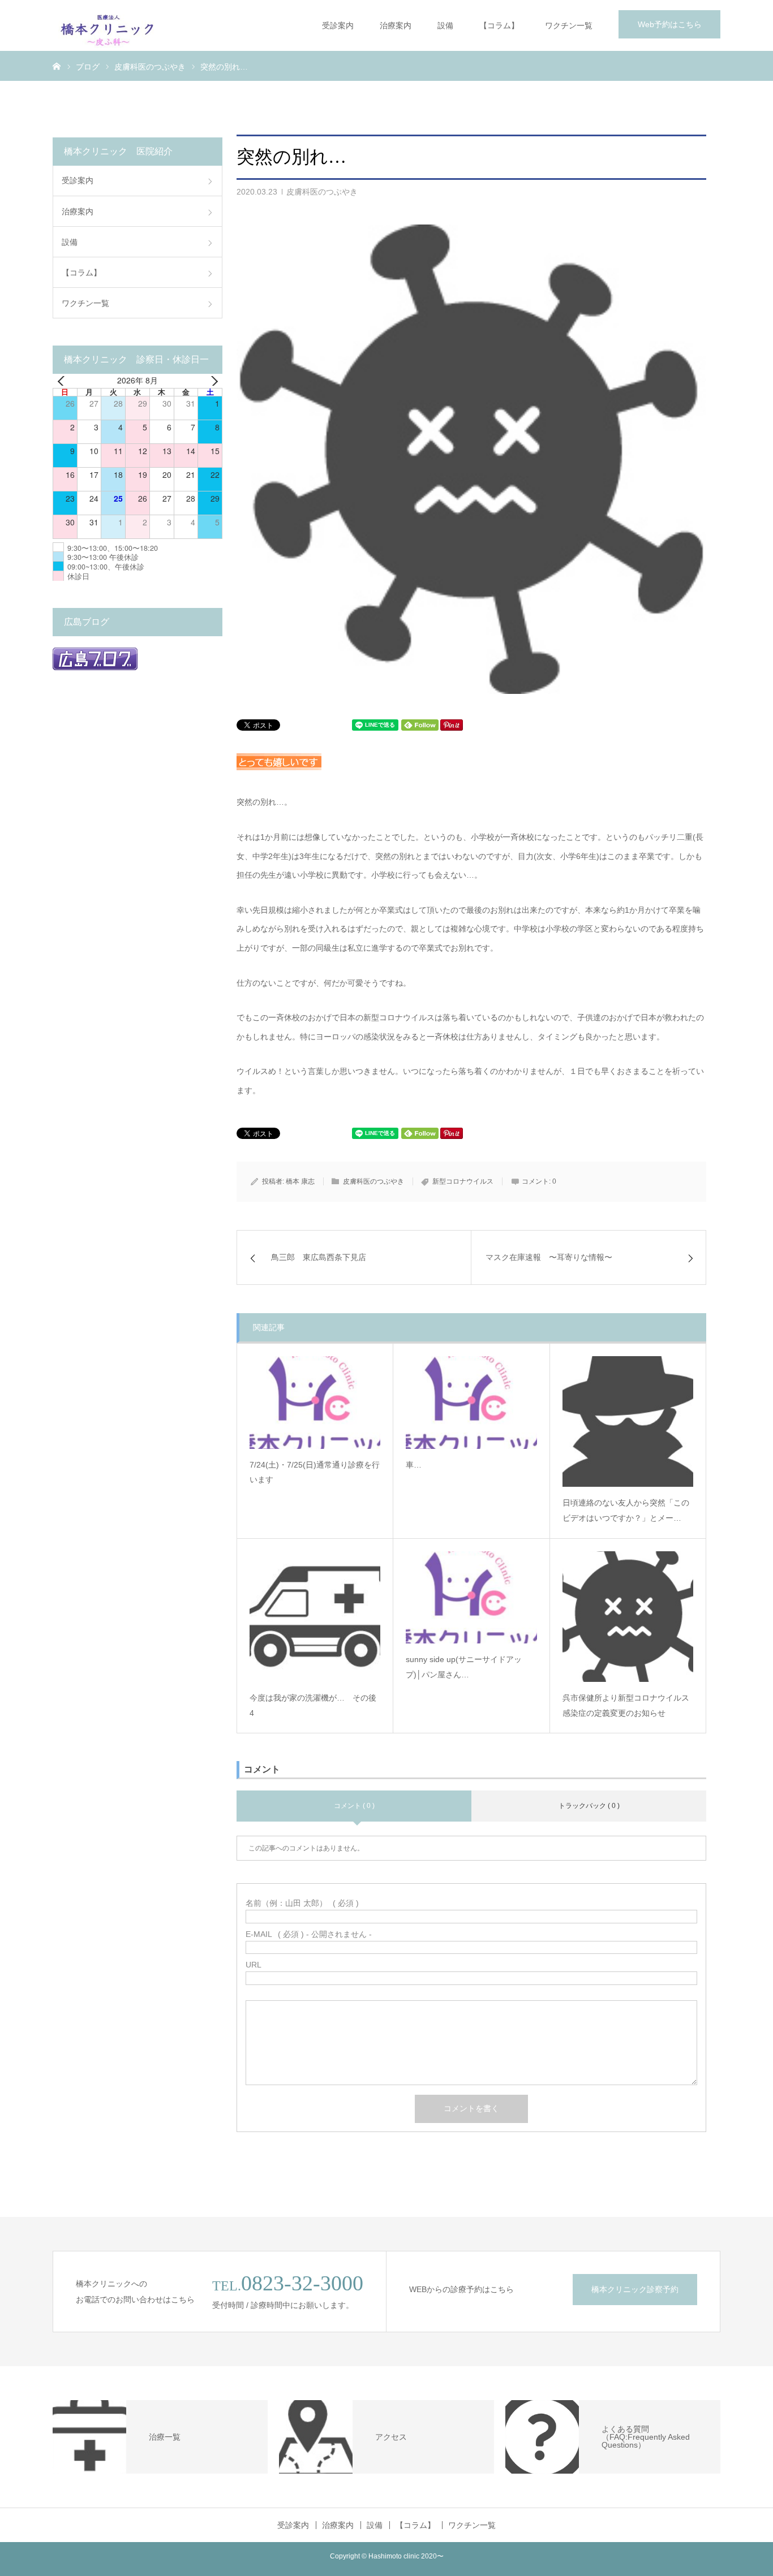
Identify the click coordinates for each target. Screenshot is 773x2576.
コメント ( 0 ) (354, 1806)
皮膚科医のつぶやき (322, 192)
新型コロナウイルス (463, 1181)
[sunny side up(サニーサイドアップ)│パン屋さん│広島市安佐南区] (471, 1597)
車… (414, 1465)
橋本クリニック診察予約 (635, 2289)
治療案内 (396, 25)
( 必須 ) (302, 1903)
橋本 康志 (300, 1181)
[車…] (471, 1402)
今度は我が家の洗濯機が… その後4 (313, 1705)
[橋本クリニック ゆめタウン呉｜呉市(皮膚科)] (108, 25)
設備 (445, 25)
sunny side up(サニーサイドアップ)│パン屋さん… (464, 1667)
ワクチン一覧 (569, 25)
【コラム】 (499, 25)
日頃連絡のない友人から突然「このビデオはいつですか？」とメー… (626, 1510)
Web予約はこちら (670, 24)
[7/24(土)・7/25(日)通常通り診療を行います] (315, 1402)
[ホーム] (57, 66)
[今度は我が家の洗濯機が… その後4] (315, 1617)
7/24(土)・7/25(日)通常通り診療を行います (315, 1472)
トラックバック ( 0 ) (589, 1806)
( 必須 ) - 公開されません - (309, 1934)
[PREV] (63, 381)
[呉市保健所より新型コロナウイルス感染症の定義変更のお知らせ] (628, 1617)
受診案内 (338, 25)
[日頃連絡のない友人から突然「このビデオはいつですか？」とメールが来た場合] (628, 1421)
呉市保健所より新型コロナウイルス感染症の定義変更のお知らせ (626, 1705)
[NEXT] (212, 381)
